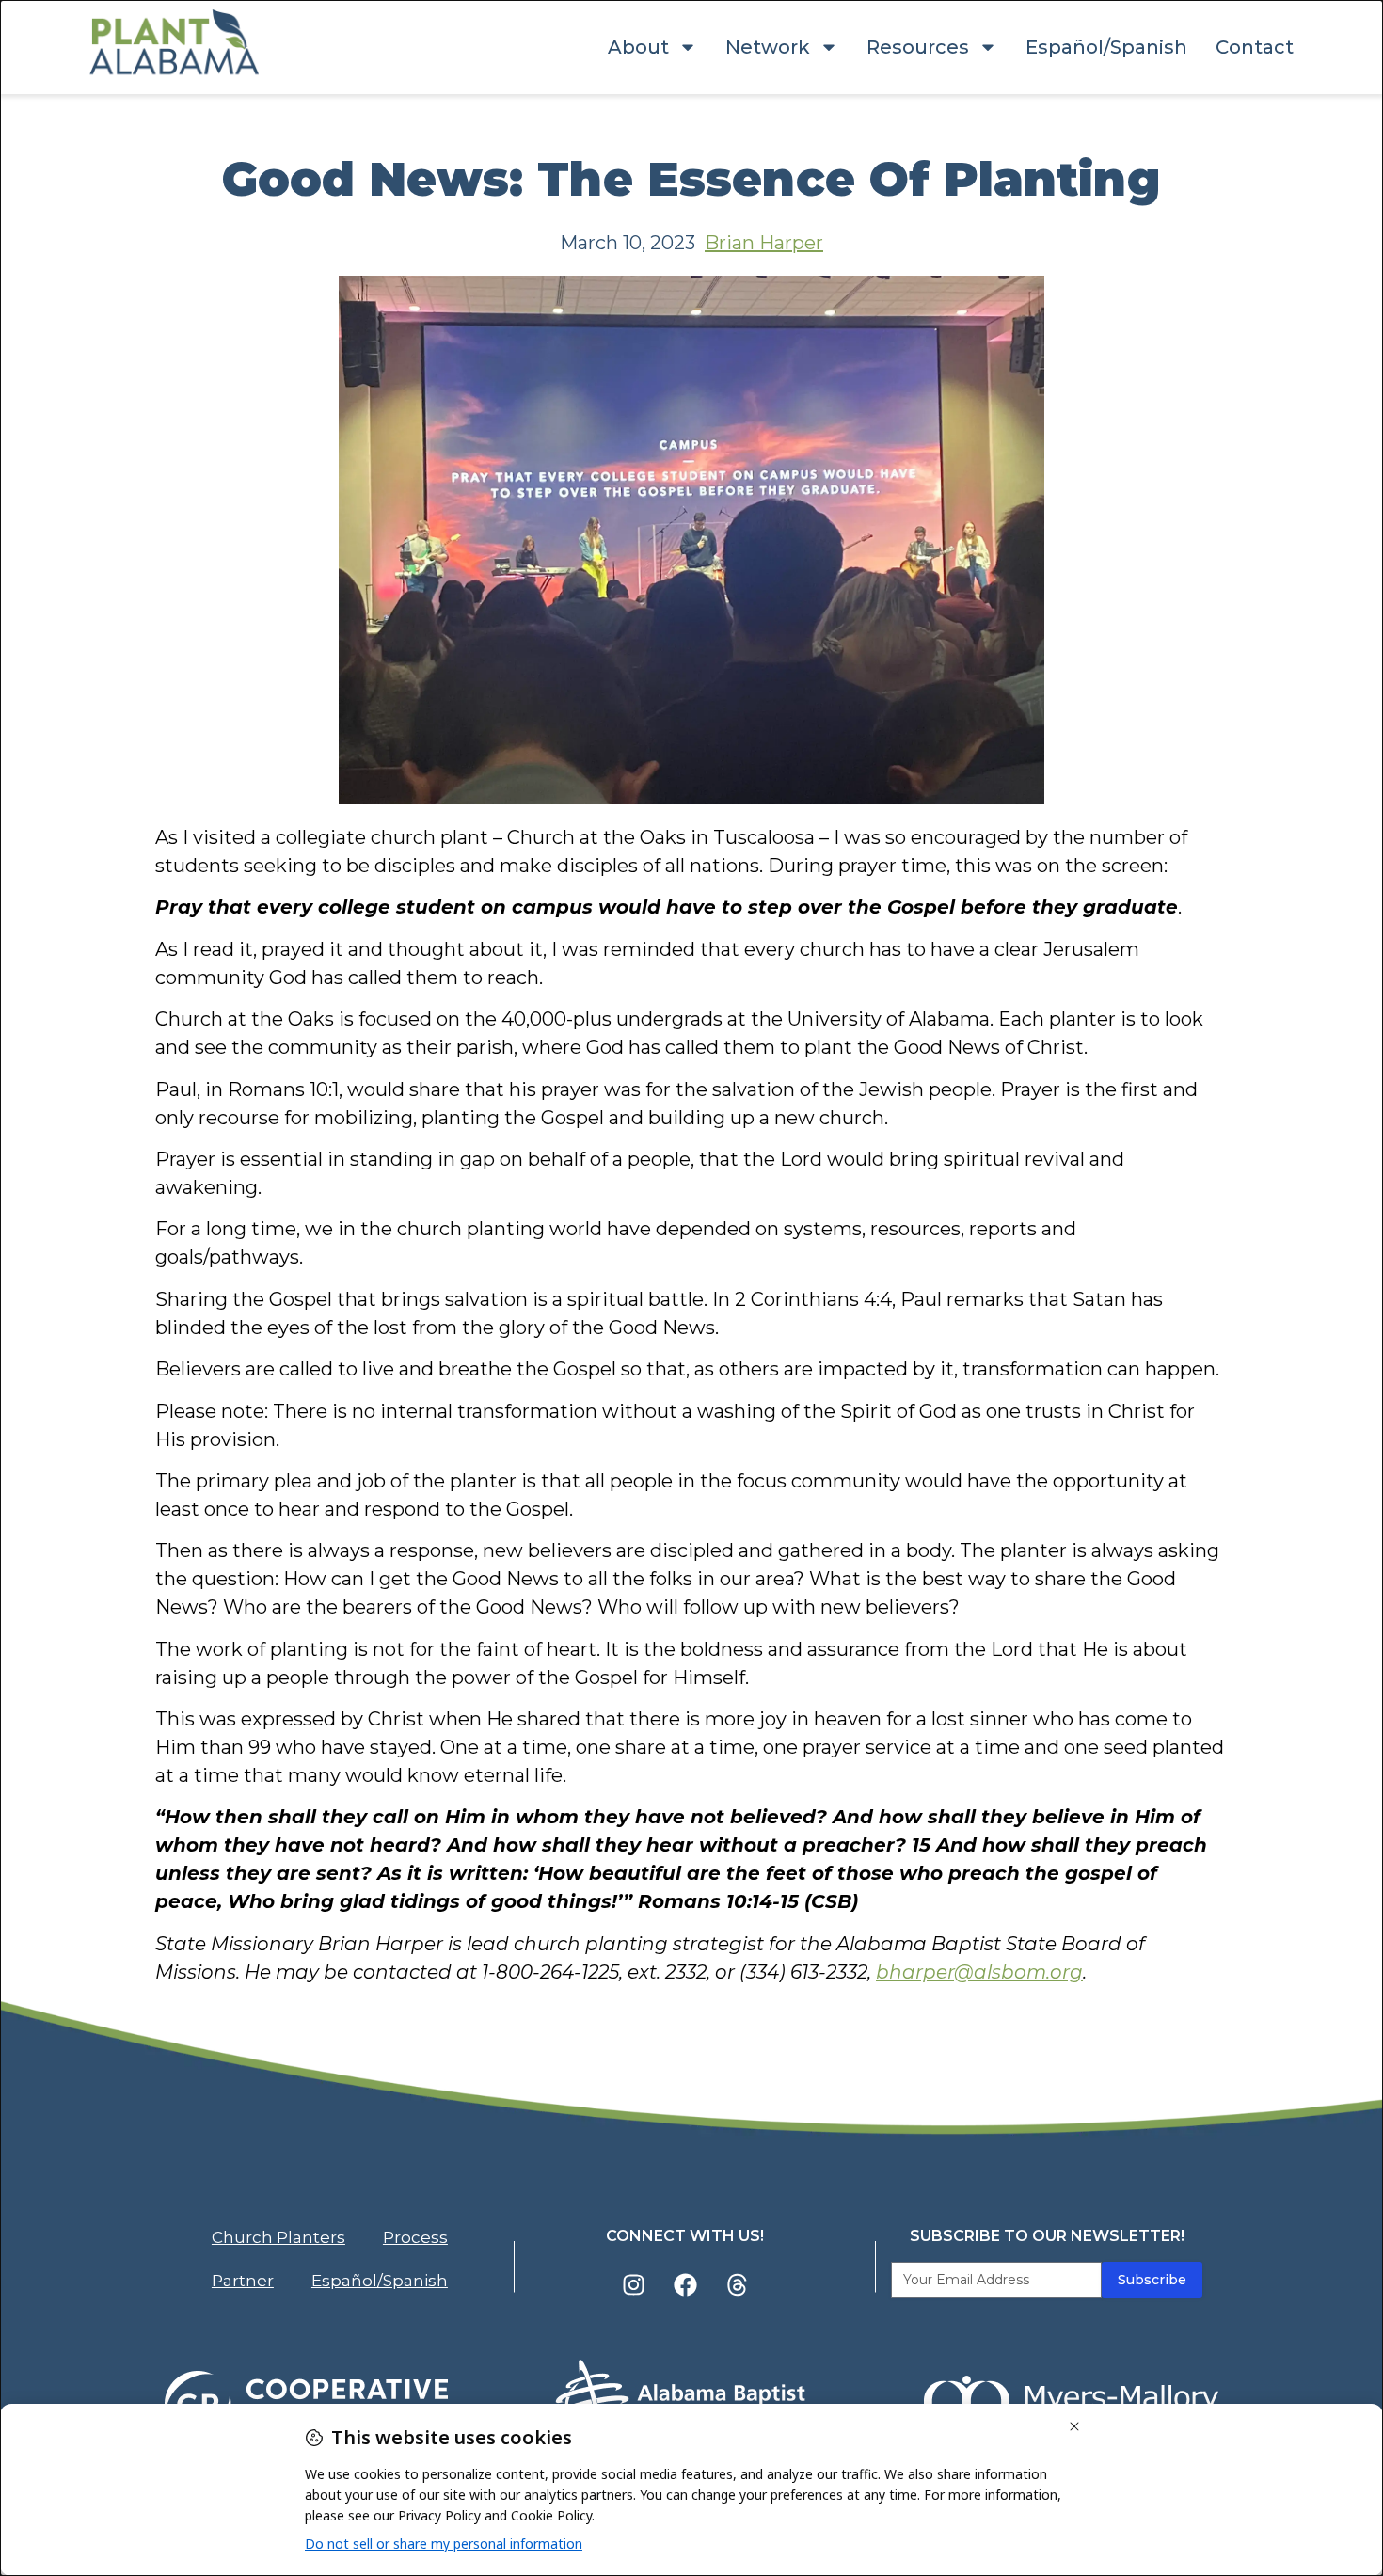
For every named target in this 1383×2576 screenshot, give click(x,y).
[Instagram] (633, 2285)
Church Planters (278, 2237)
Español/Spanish (1106, 47)
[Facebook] (685, 2285)
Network (768, 47)
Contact (1255, 47)
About (638, 47)
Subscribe (1152, 2280)
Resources (918, 47)
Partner (243, 2281)
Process (415, 2237)
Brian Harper (764, 243)
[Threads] (737, 2285)
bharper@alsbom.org (979, 1972)
